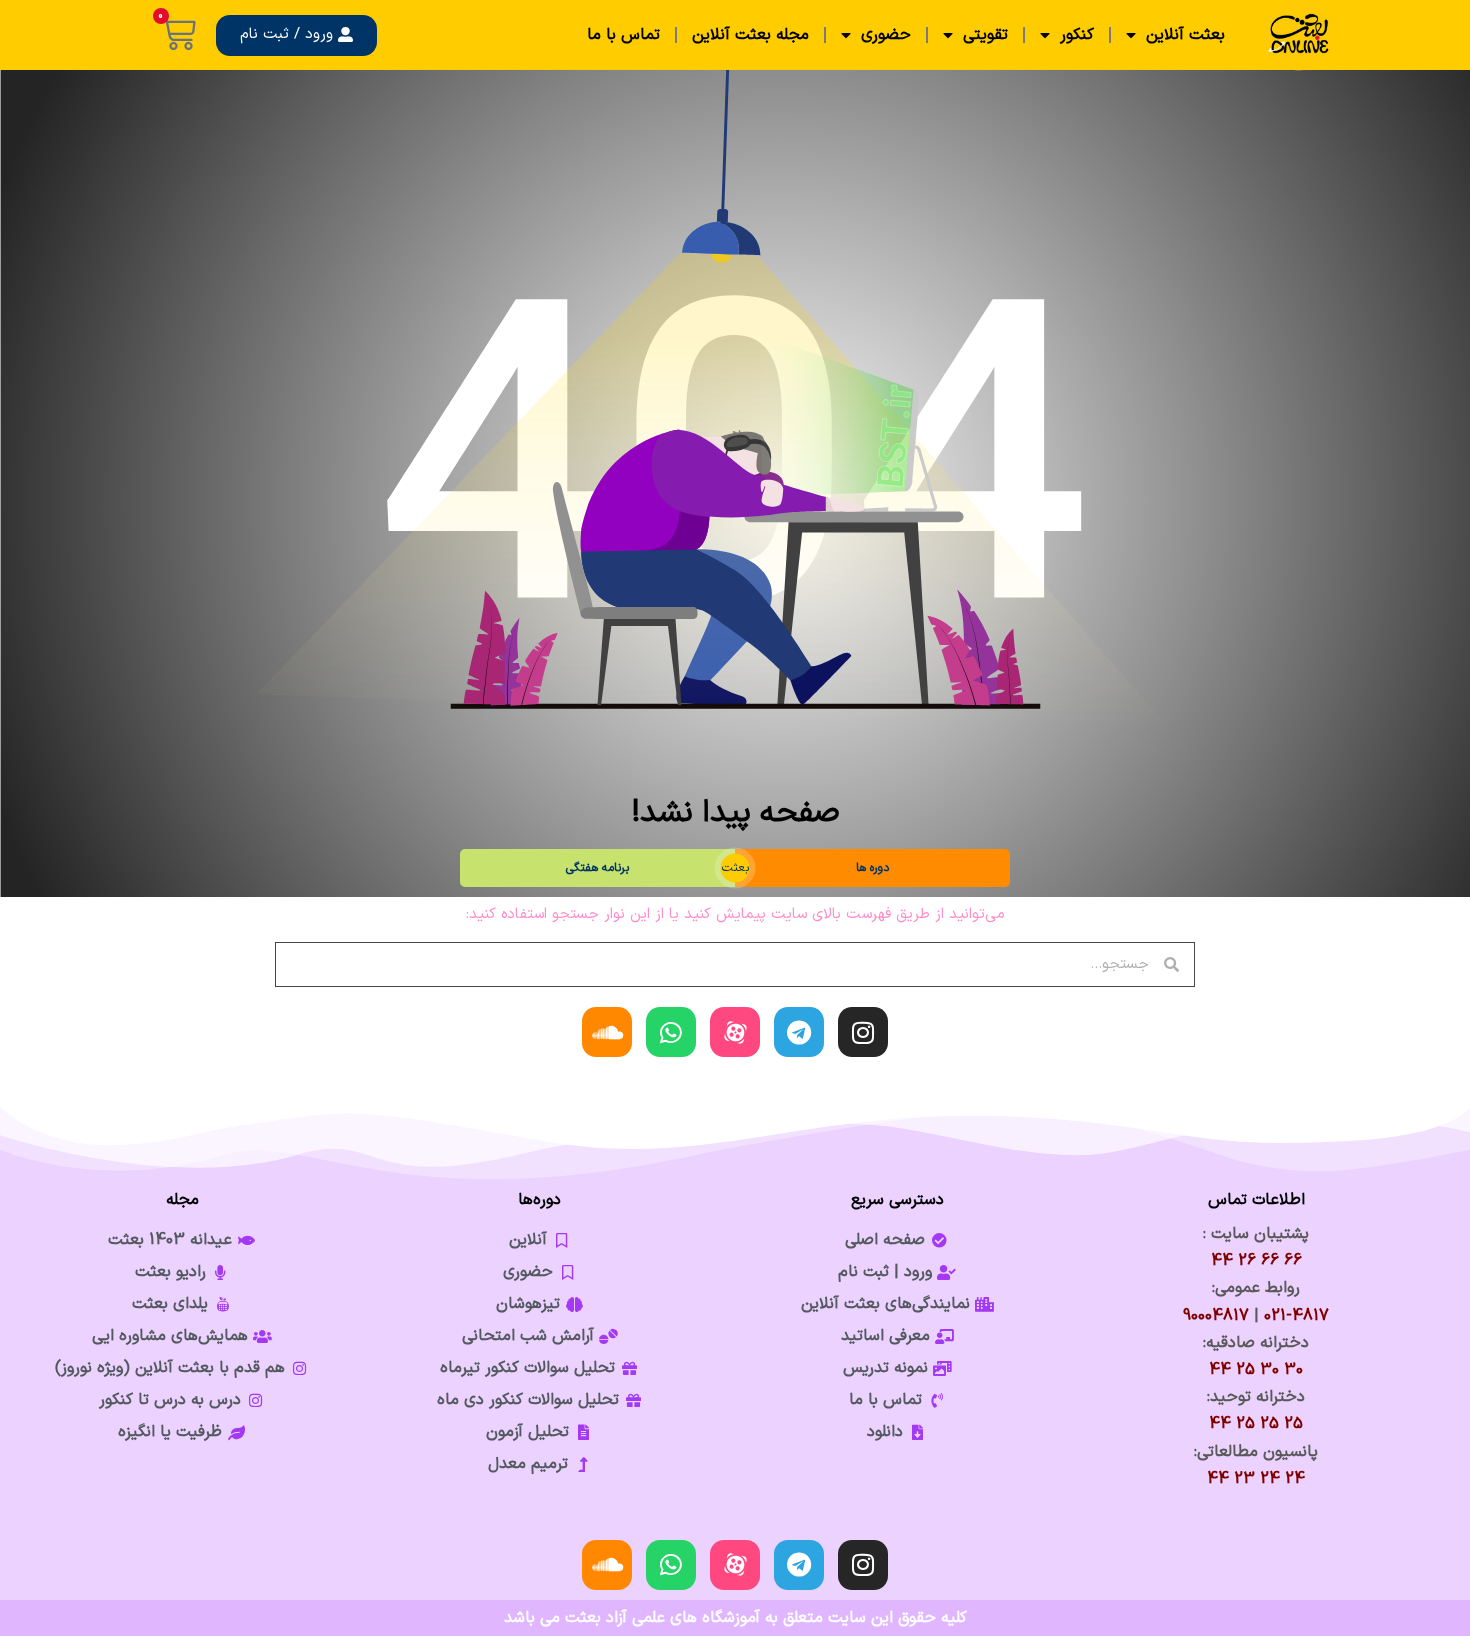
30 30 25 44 (1256, 1370)
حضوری (886, 35)
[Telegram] (799, 1032)
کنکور (1077, 35)
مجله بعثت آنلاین (750, 35)
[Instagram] (863, 1032)
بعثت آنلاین (1185, 35)
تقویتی (985, 35)
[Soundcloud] (607, 1032)
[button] (296, 35)
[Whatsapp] (671, 1032)
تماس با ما (623, 35)
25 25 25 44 (1256, 1424)
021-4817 (1296, 1316)
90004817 (1216, 1316)
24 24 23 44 (1256, 1479)
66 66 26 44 (1256, 1261)
